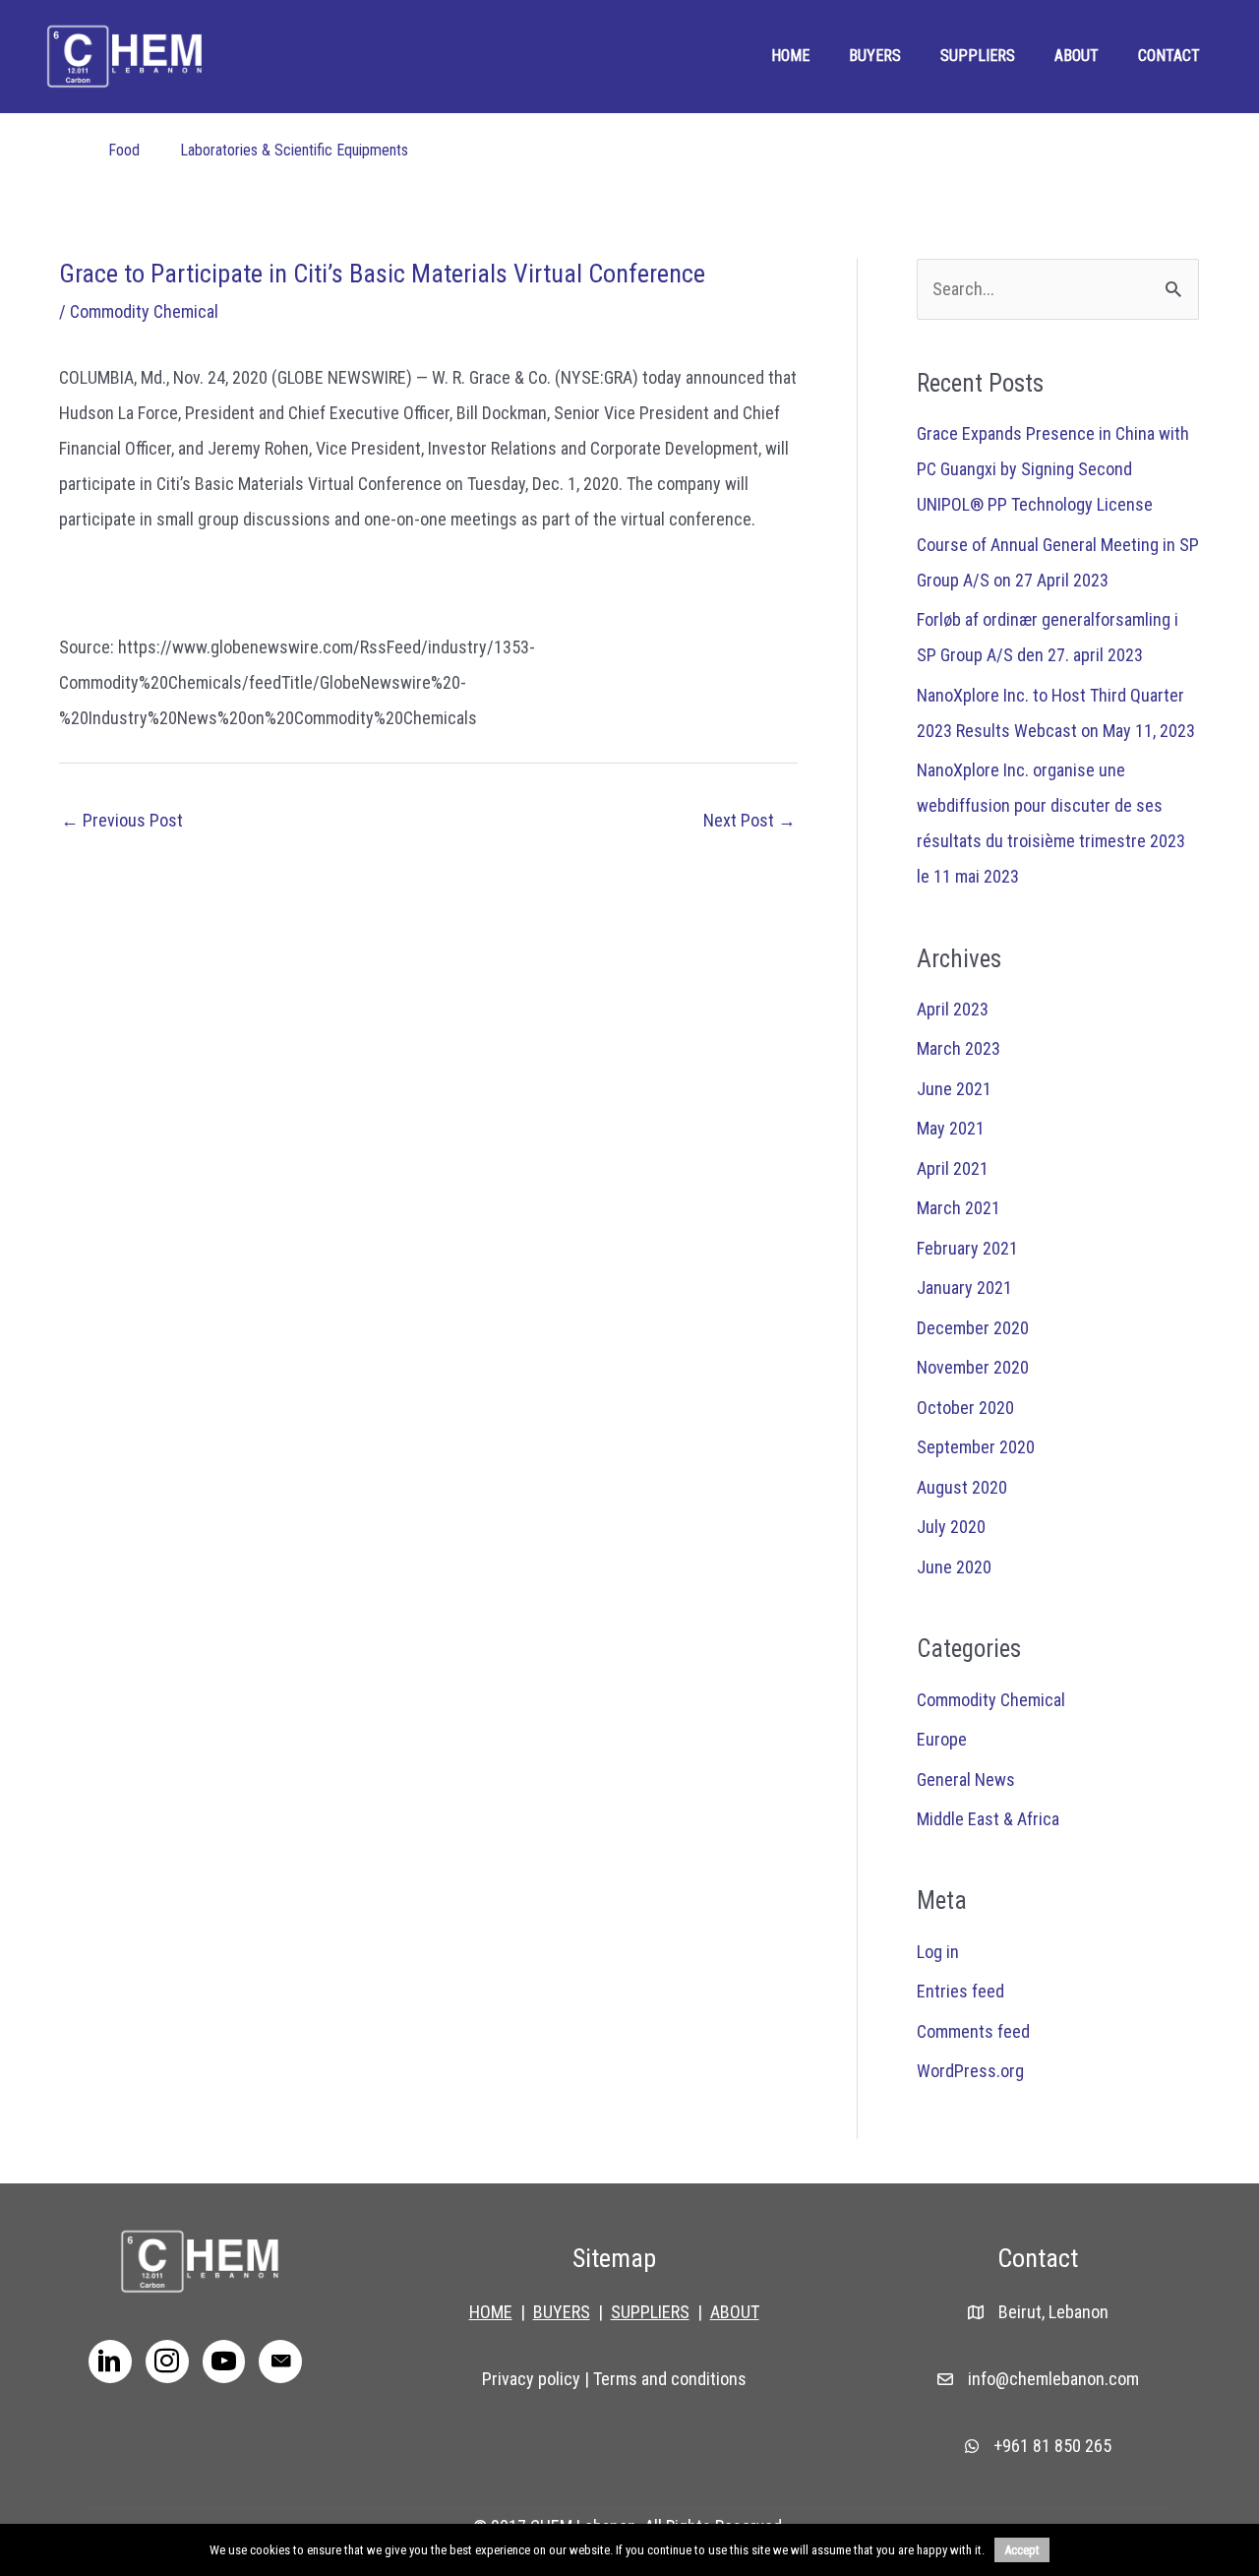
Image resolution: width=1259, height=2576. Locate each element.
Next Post (749, 820)
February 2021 (967, 1248)
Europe (942, 1739)
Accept (1022, 2550)
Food (124, 150)
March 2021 (959, 1208)
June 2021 (954, 1089)
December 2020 (973, 1328)
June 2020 (954, 1567)
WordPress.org (970, 2071)
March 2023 (959, 1048)
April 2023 (953, 1009)
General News (966, 1779)
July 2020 (951, 1527)
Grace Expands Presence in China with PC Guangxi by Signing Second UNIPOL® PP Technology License (1053, 469)
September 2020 (976, 1447)
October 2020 (965, 1408)
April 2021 (953, 1168)
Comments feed (973, 2031)
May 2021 (951, 1128)
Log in (938, 1952)
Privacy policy (531, 2379)
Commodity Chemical (144, 311)
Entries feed (960, 1991)
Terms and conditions (670, 2379)
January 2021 (964, 1288)
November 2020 (973, 1367)
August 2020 (962, 1487)
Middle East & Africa (988, 1819)
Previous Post (122, 820)
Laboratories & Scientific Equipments (294, 150)
